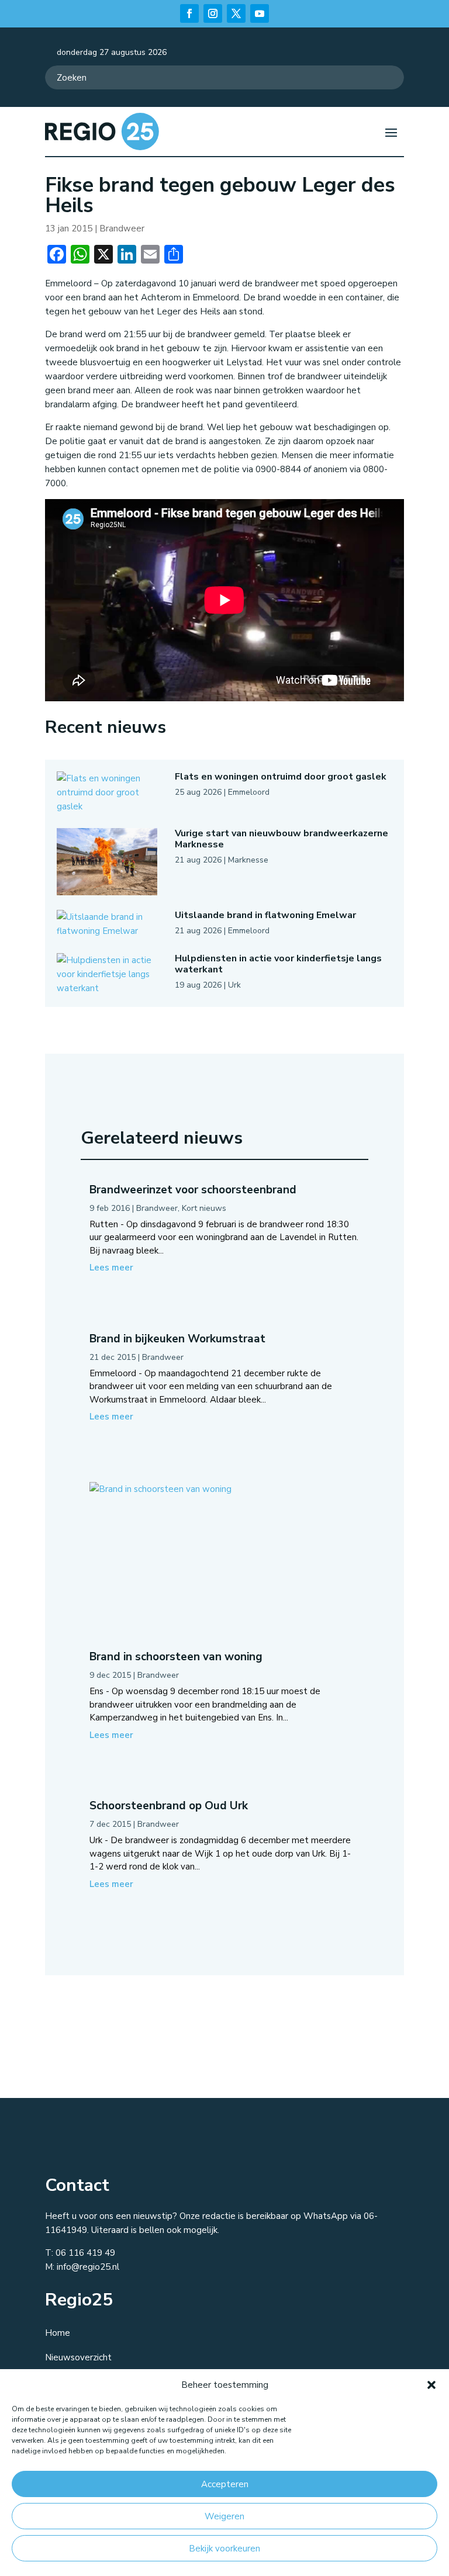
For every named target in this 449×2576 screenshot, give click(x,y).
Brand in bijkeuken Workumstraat (177, 1339)
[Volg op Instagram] (213, 13)
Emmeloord (249, 792)
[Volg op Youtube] (260, 13)
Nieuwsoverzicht (78, 2357)
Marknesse (248, 860)
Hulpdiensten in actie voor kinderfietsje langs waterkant (278, 964)
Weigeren (224, 2516)
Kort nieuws (204, 1208)
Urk (234, 985)
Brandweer (122, 228)
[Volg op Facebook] (189, 13)
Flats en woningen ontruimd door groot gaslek (281, 777)
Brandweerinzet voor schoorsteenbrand (193, 1190)
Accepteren (225, 2484)
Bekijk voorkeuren (224, 2549)
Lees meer (111, 1268)
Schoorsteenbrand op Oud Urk (169, 1806)
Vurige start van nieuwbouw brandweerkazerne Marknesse (282, 839)
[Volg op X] (236, 13)
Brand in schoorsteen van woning (176, 1657)
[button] (431, 2385)
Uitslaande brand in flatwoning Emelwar (265, 915)
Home (58, 2333)
